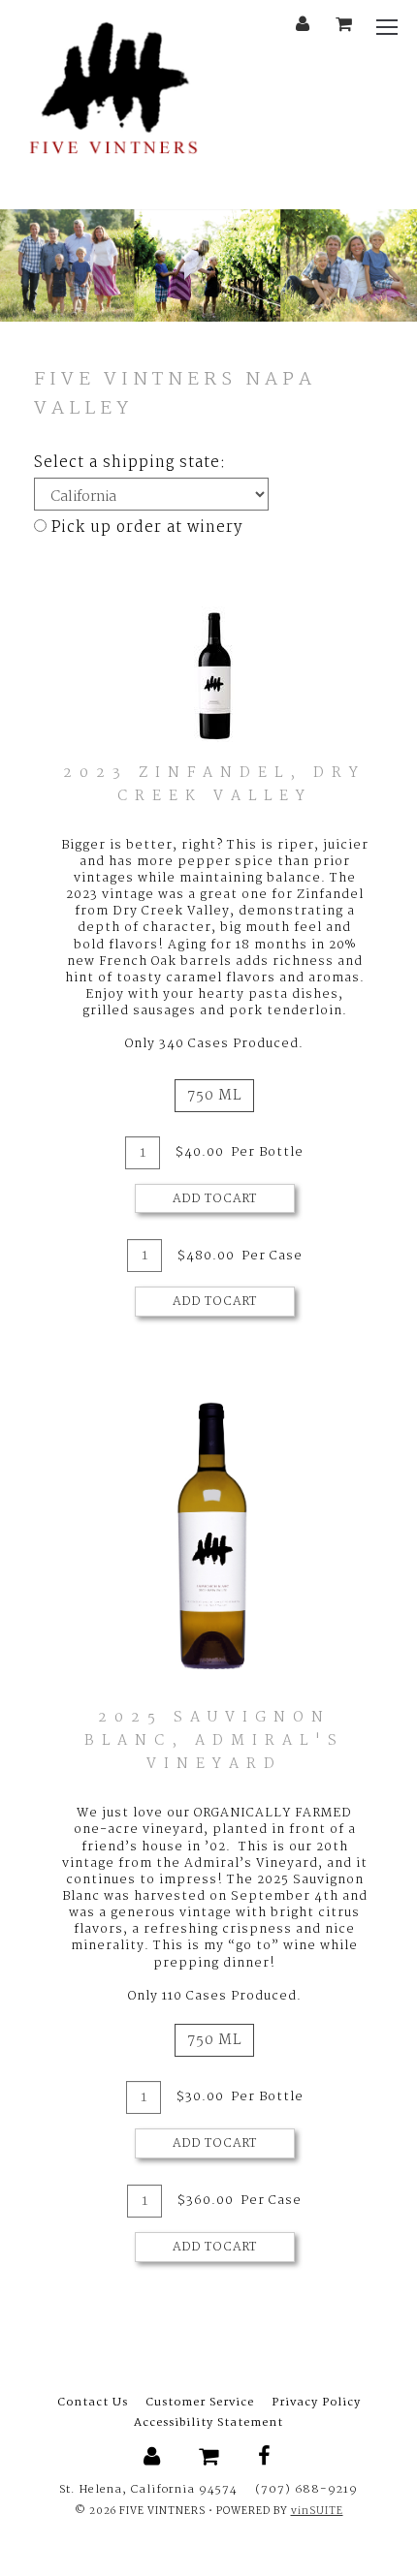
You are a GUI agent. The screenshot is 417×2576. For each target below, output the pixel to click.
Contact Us (93, 2403)
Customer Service (200, 2403)
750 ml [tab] (214, 1096)
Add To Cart (215, 1199)
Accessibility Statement (208, 2423)
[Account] (303, 25)
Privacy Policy (316, 2403)
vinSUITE (317, 2512)
